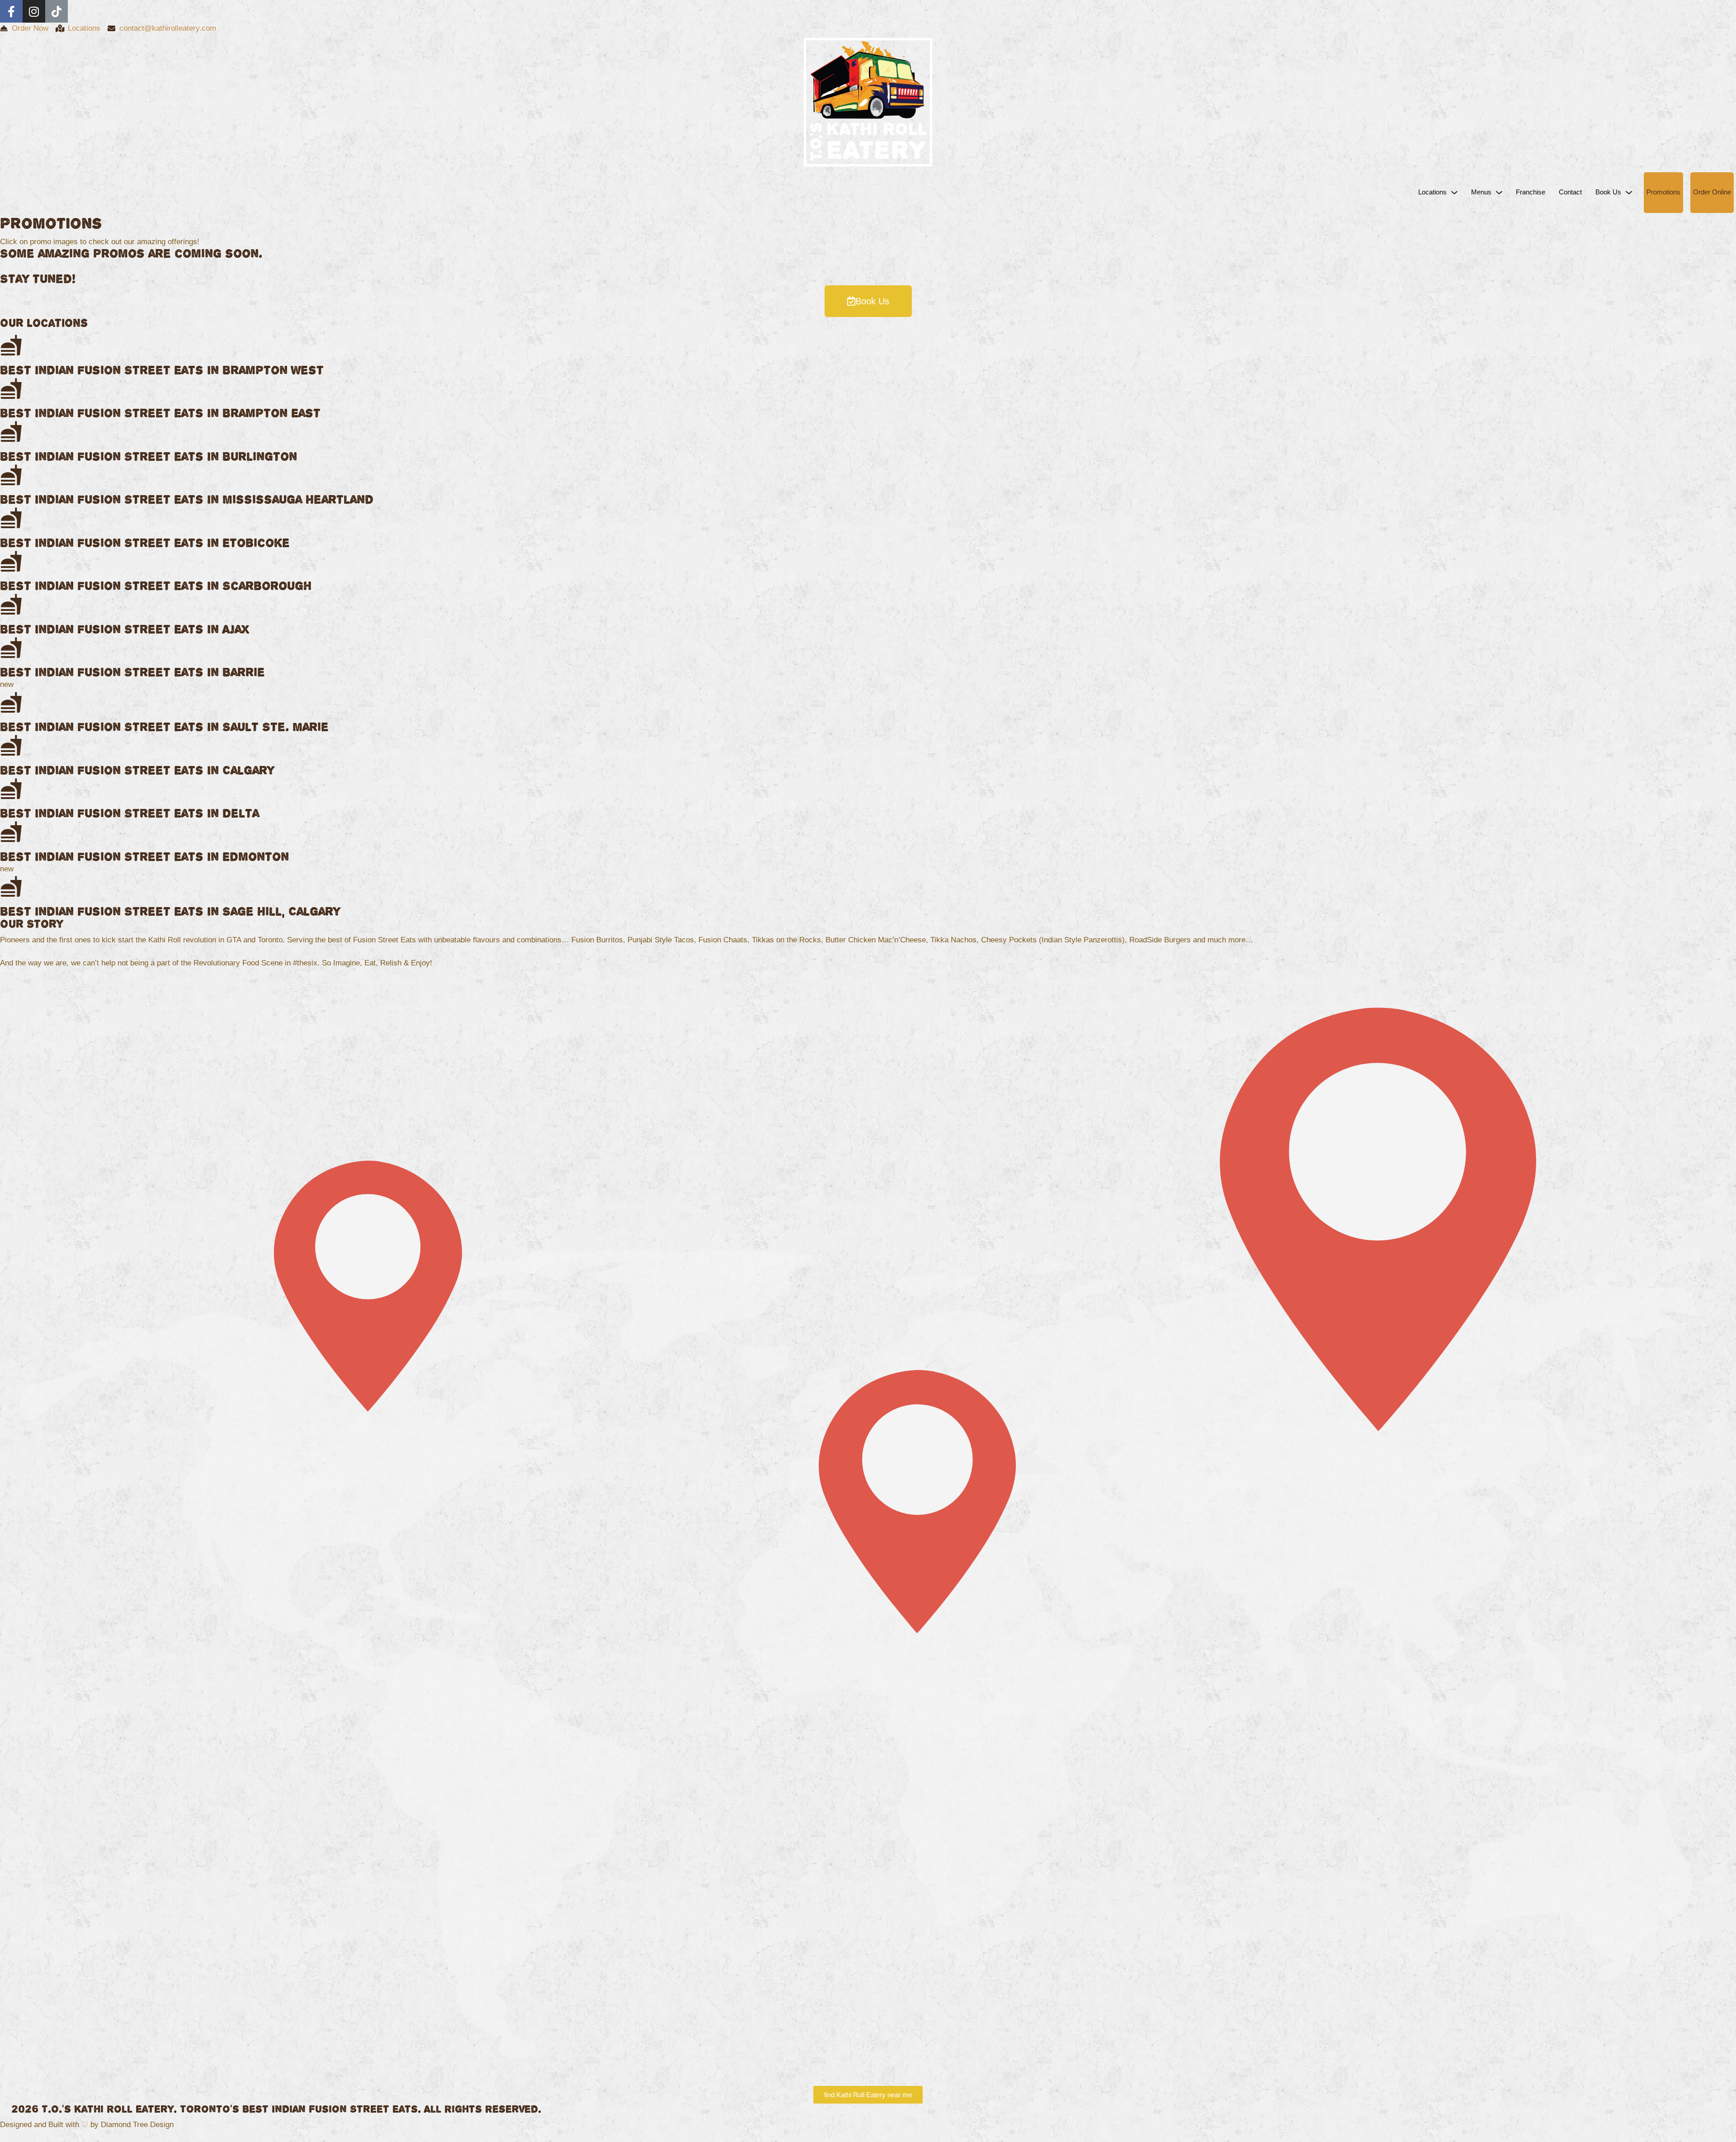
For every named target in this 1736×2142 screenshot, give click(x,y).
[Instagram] (34, 11)
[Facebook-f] (11, 11)
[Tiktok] (57, 11)
